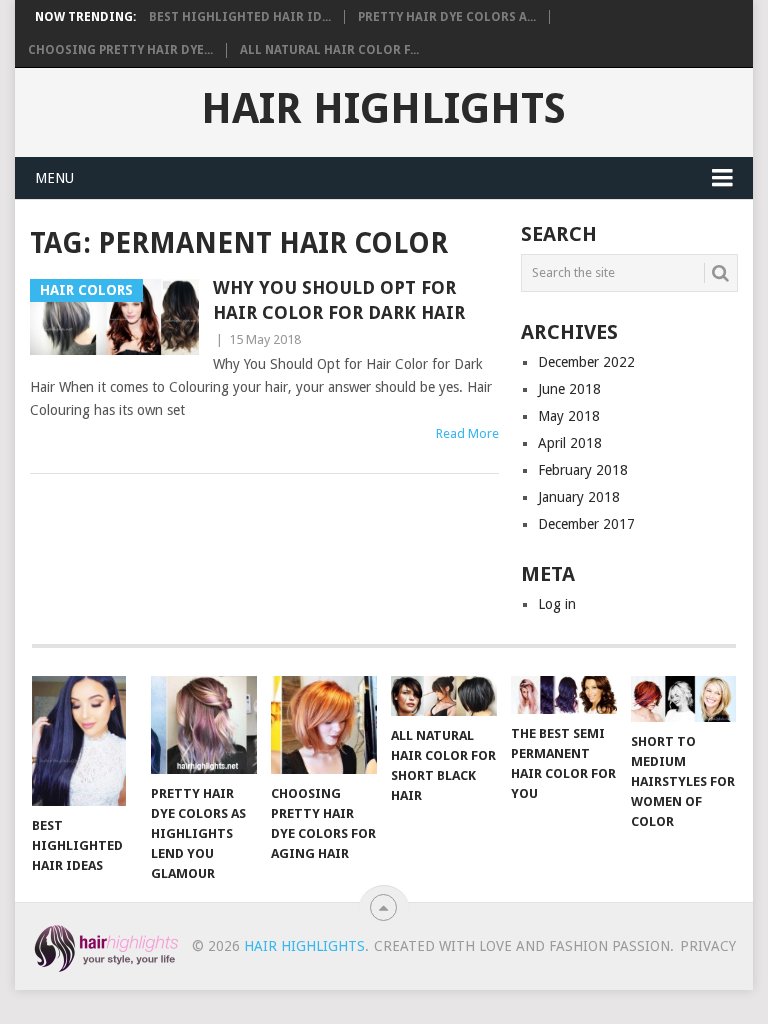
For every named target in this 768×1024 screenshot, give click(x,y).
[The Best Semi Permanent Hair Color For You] (564, 695)
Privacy (708, 946)
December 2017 (586, 524)
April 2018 (570, 443)
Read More (467, 433)
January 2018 (579, 497)
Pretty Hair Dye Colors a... (447, 17)
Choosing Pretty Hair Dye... (120, 50)
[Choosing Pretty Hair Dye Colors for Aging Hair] (324, 725)
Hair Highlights (383, 109)
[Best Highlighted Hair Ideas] (85, 741)
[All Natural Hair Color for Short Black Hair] (444, 696)
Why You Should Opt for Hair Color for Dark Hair (339, 300)
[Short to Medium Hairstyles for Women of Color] (684, 699)
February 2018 (583, 470)
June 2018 (569, 389)
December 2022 (586, 362)
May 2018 (569, 416)
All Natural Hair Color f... (329, 50)
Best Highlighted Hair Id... (240, 17)
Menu (54, 178)
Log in (557, 604)
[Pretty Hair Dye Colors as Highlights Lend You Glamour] (204, 725)
